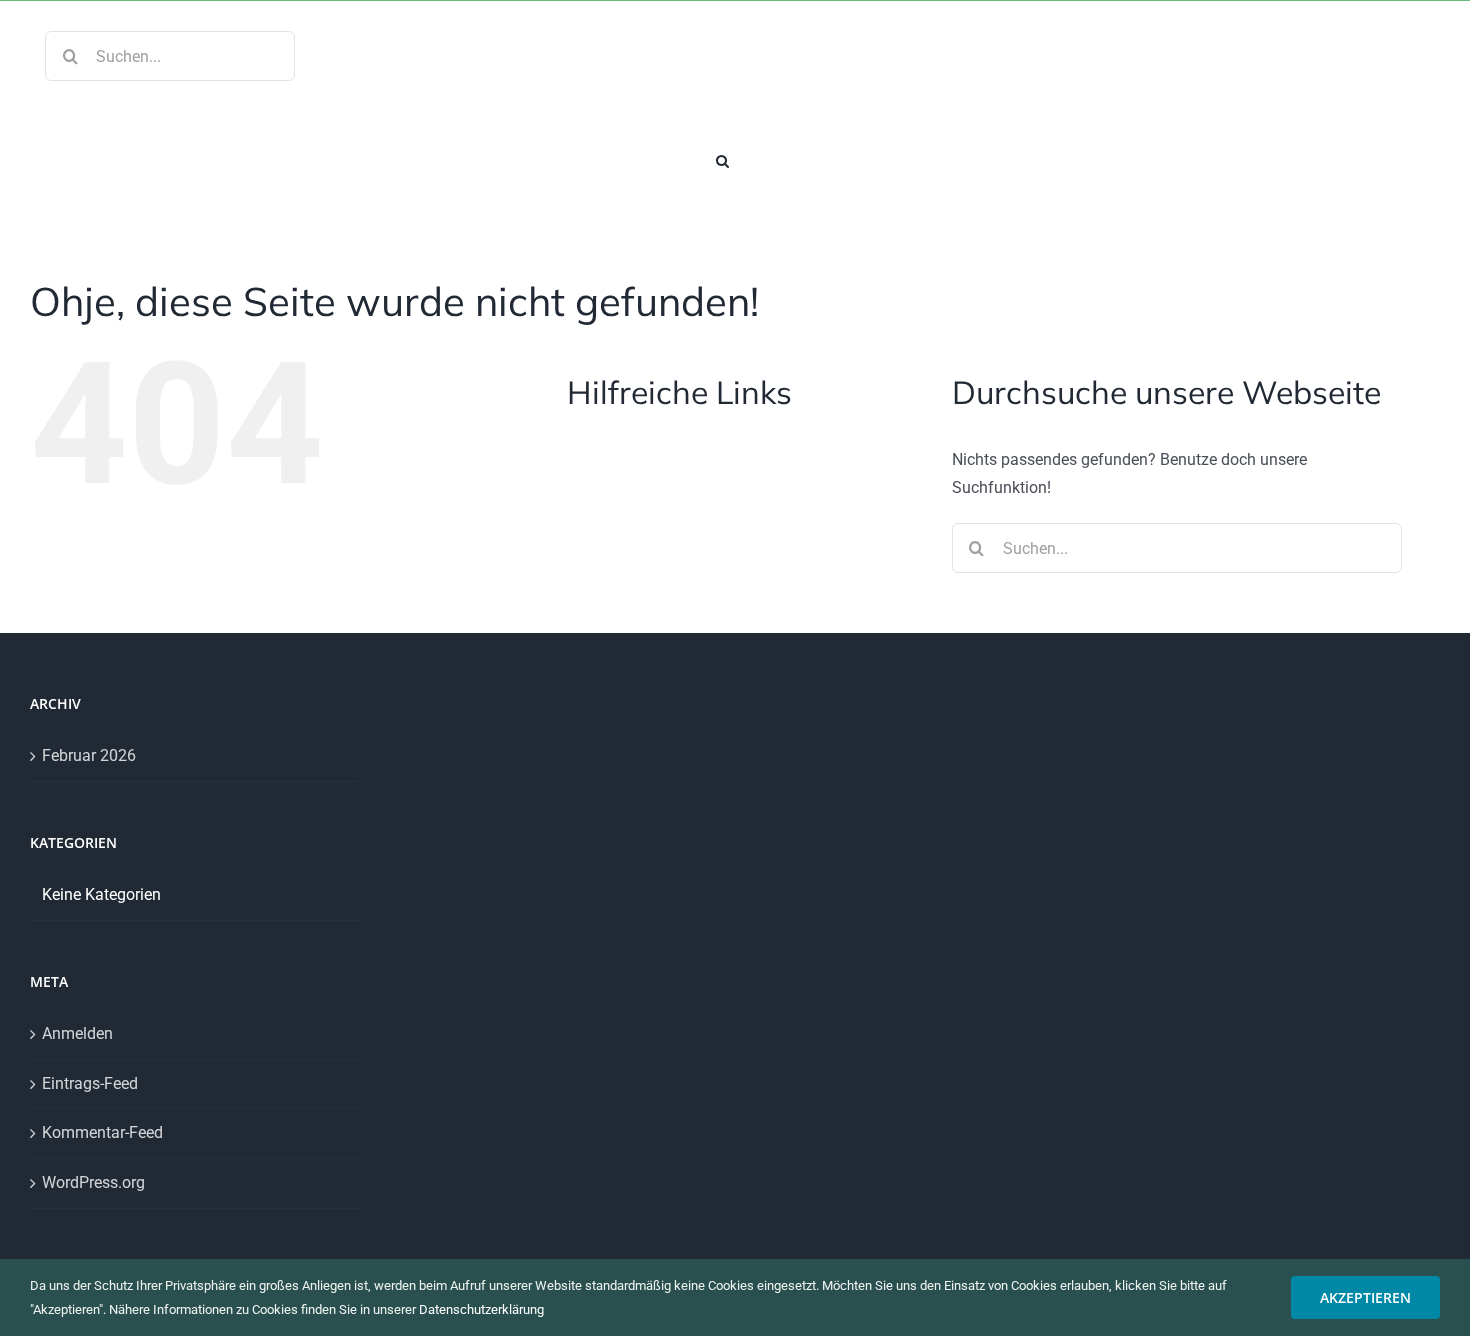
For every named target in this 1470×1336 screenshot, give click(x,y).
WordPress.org (93, 1182)
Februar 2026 (89, 755)
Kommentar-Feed (102, 1132)
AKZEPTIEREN (1365, 1297)
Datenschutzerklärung (481, 1309)
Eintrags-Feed (90, 1083)
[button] (722, 159)
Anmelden (77, 1033)
